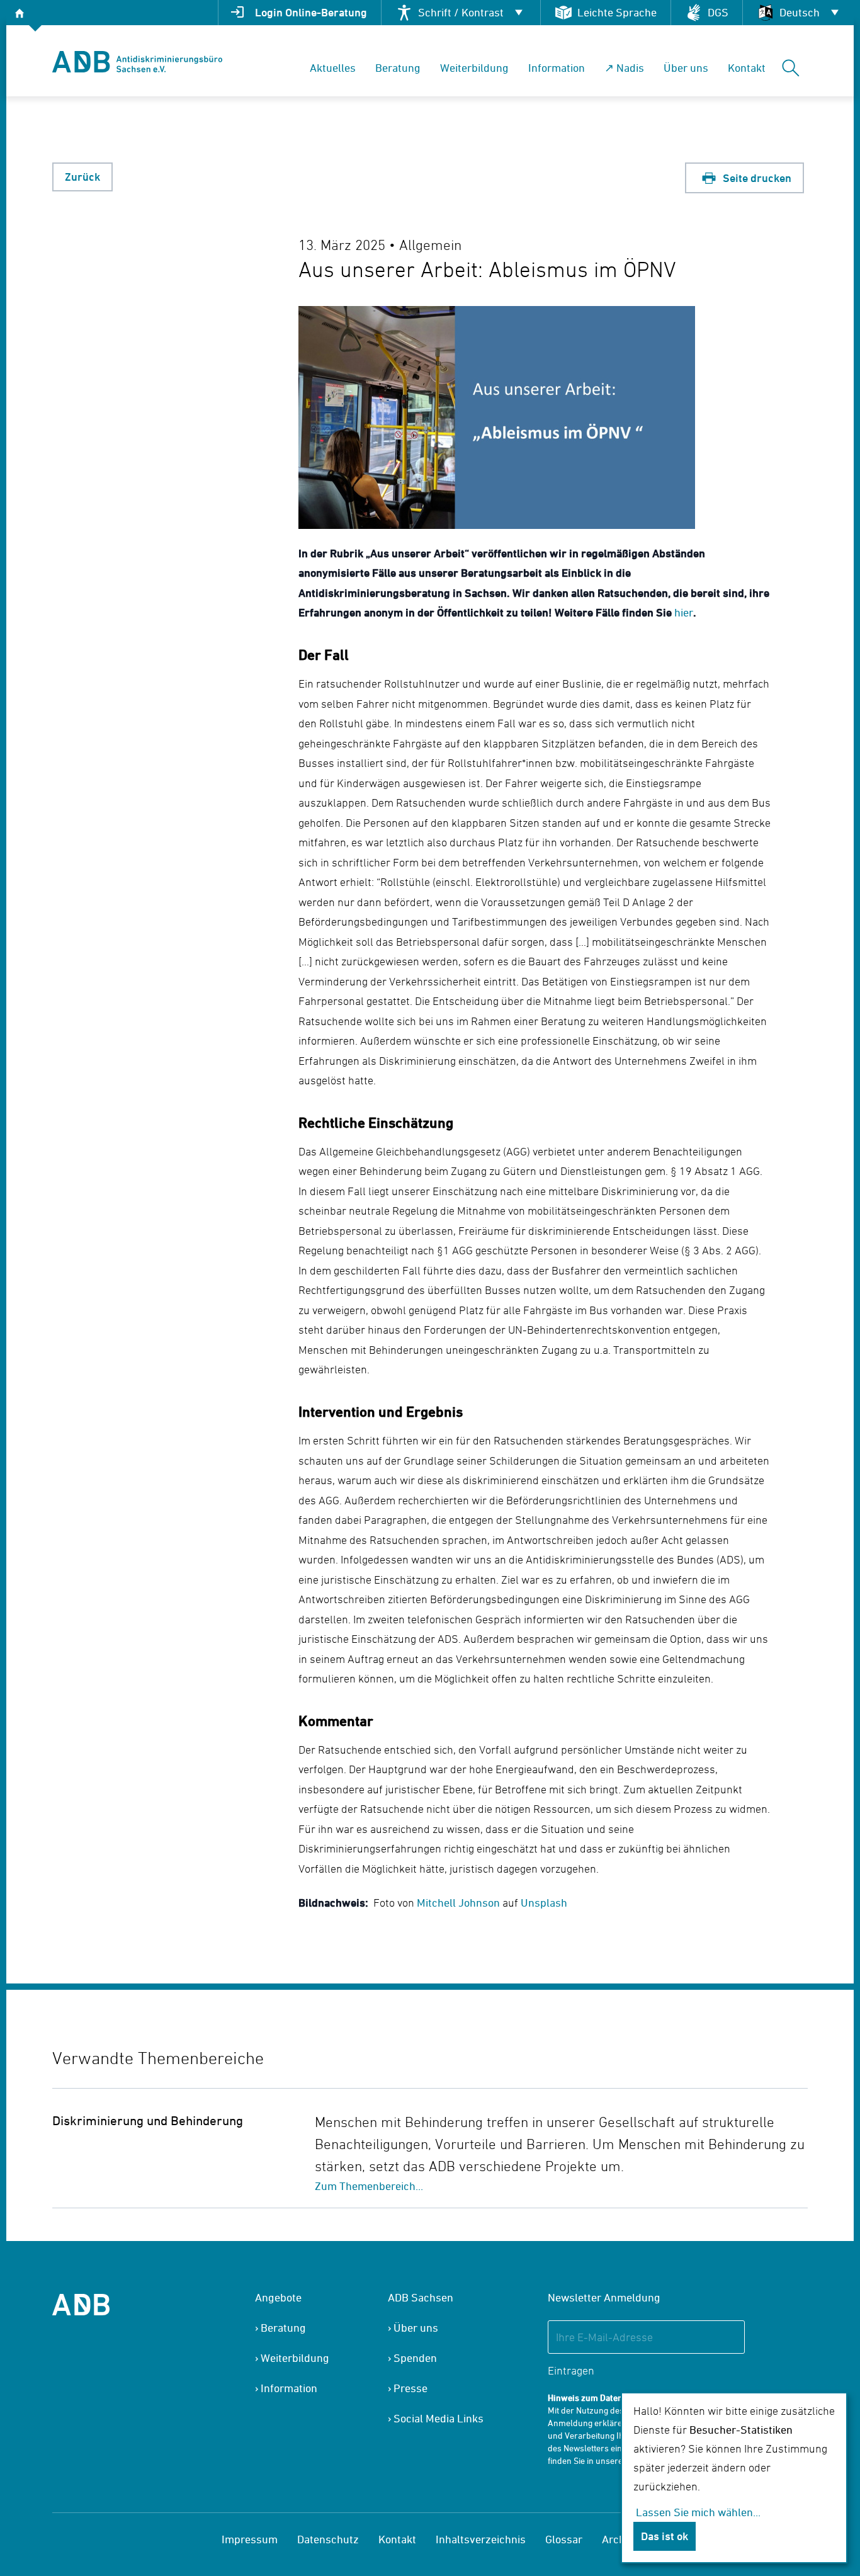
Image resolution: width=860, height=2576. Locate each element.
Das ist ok (665, 2536)
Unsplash (544, 1903)
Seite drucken (756, 178)
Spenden (415, 2358)
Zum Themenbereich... (369, 2186)
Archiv (618, 2539)
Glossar (564, 2539)
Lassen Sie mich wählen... (698, 2512)
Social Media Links (438, 2418)
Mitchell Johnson (458, 1903)
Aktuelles (333, 68)
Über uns (686, 68)
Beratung (398, 68)
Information (557, 68)
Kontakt (747, 68)
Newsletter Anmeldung (604, 2297)
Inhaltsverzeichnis (481, 2539)
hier (684, 612)
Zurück (82, 177)
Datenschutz (328, 2539)
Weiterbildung (474, 68)
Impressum (250, 2539)
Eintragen (571, 2370)
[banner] (137, 62)
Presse (410, 2388)
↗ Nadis (624, 68)
